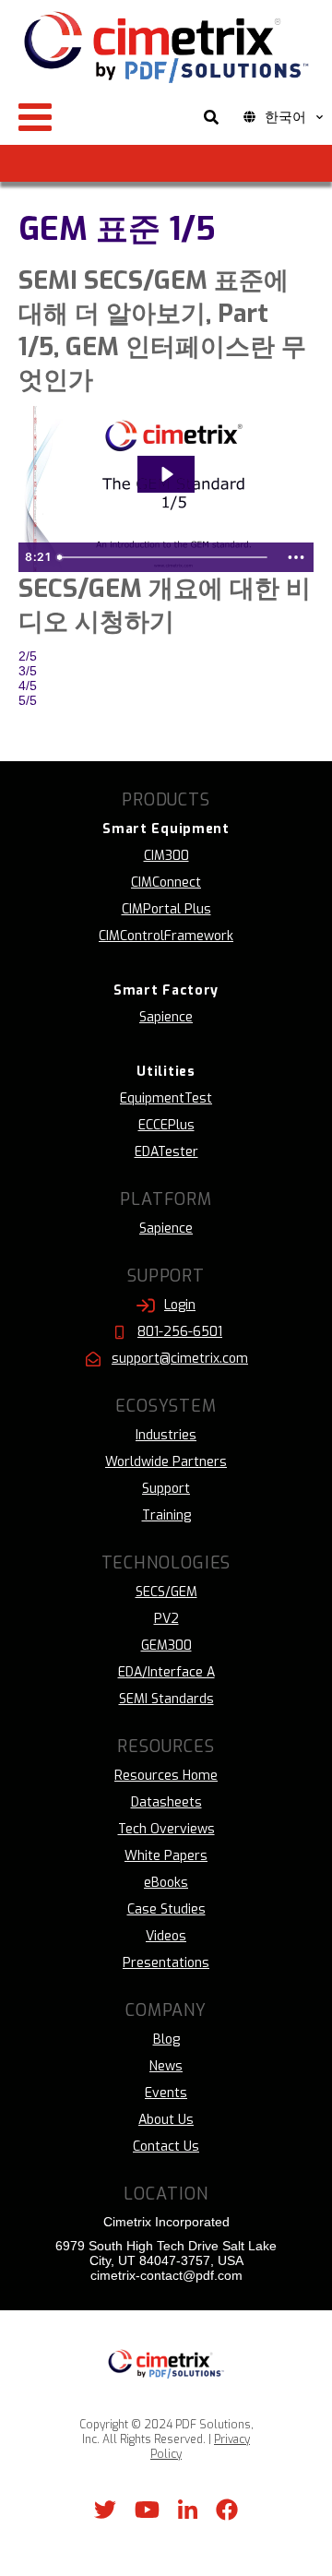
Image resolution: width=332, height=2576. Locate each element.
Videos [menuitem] (166, 1936)
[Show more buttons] (296, 557)
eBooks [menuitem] (166, 1883)
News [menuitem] (166, 2066)
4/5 (28, 686)
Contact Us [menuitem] (166, 2147)
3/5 (28, 671)
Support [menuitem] (166, 1489)
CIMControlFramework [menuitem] (166, 936)
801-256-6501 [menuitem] (180, 1332)
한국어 (285, 117)
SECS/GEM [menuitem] (166, 1592)
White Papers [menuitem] (166, 1856)
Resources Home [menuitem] (166, 1776)
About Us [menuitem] (166, 2120)
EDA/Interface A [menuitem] (166, 1672)
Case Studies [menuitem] (166, 1909)
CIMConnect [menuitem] (166, 883)
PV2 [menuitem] (166, 1619)
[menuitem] (166, 829)
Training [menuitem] (166, 1515)
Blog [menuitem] (166, 2039)
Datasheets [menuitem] (166, 1802)
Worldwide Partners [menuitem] (166, 1462)
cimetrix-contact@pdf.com (166, 2275)
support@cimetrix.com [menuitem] (180, 1359)
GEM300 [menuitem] (166, 1646)
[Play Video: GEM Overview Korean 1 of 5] (166, 474)
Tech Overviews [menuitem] (166, 1829)
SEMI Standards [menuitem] (166, 1699)
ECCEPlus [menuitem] (166, 1125)
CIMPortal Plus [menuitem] (166, 909)
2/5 (28, 656)
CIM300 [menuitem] (166, 856)
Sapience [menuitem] (166, 1017)
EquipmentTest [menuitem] (166, 1098)
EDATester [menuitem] (166, 1152)
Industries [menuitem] (166, 1435)
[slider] (165, 557)
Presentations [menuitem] (166, 1963)
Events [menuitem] (166, 2093)
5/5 (28, 700)
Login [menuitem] (180, 1305)
